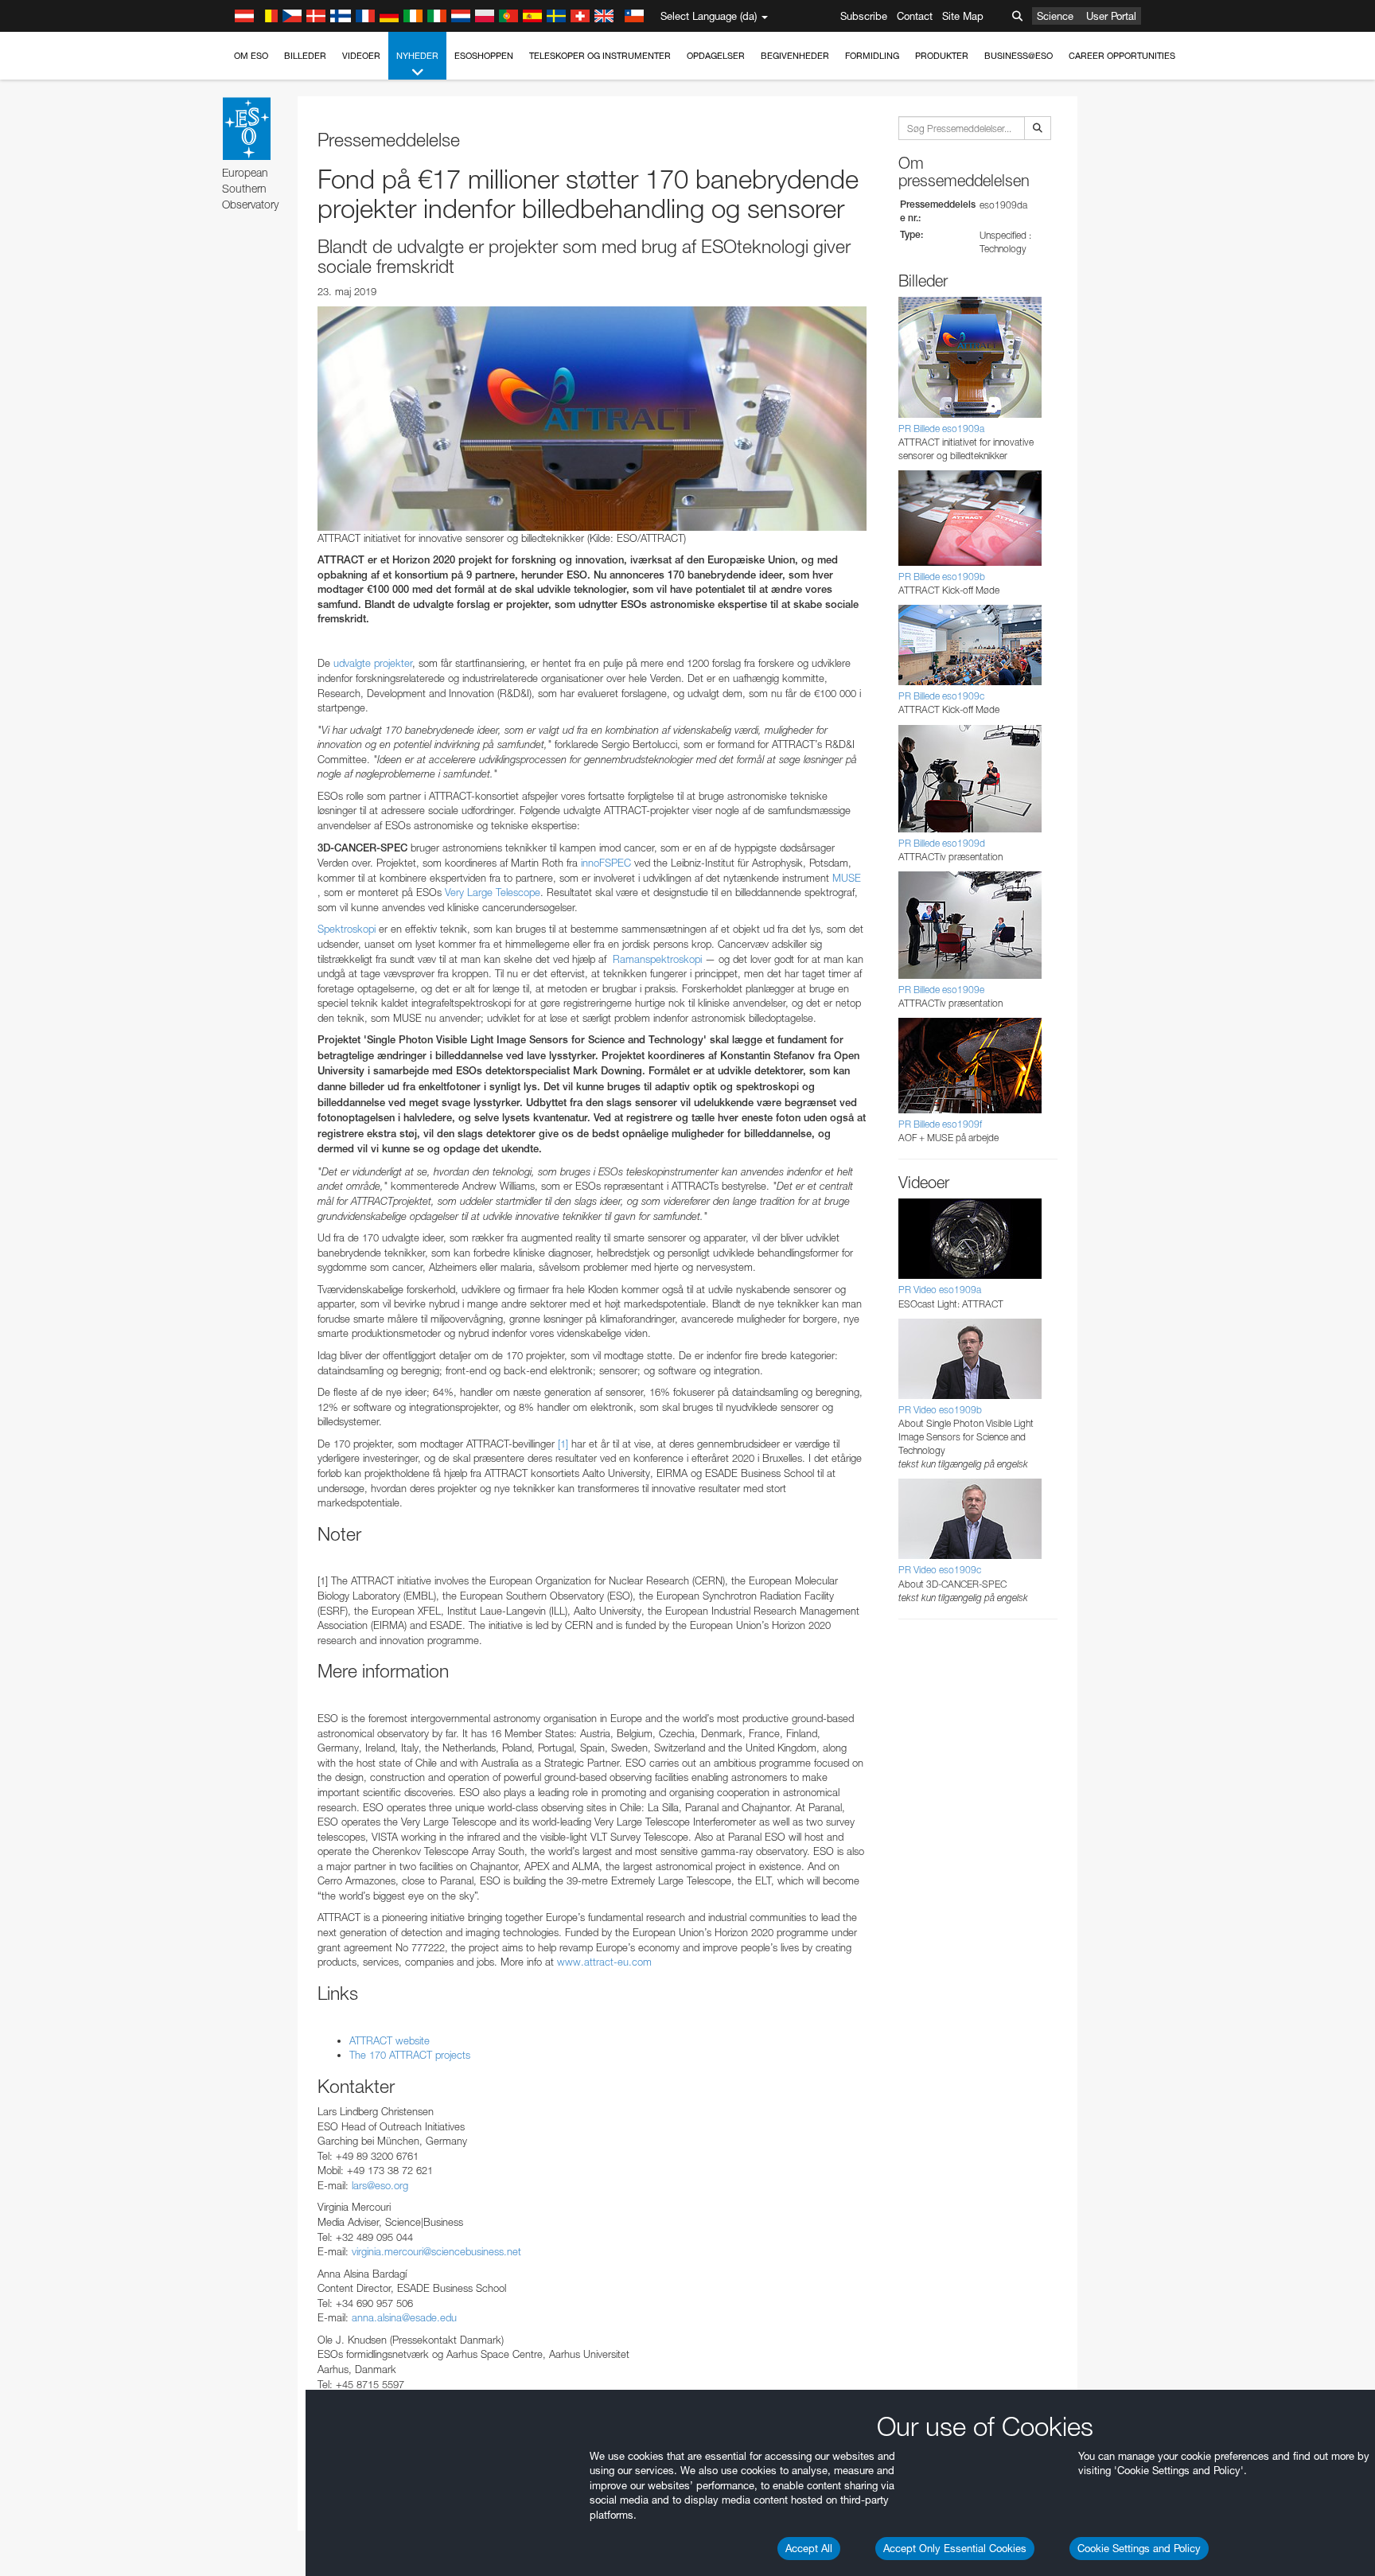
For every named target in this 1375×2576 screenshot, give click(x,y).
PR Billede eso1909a (941, 429)
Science (1055, 16)
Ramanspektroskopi (657, 959)
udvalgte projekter (373, 663)
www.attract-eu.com (604, 1962)
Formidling (872, 56)
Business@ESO (1019, 56)
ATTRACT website (390, 2040)
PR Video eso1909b (940, 1410)
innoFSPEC (606, 863)
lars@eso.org (380, 2185)
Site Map (963, 16)
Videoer (361, 56)
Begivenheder (795, 56)
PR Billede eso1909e (941, 990)
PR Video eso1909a (940, 1290)
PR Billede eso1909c (941, 696)
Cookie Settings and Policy (1139, 2548)
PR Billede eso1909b (942, 577)
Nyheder (417, 56)
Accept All (809, 2548)
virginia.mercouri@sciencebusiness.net (436, 2251)
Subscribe (864, 16)
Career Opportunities (1122, 56)
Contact (915, 16)
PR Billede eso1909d (942, 843)
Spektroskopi (347, 929)
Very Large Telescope (493, 892)
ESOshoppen (484, 56)
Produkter (942, 56)
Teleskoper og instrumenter (600, 56)
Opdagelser (716, 56)
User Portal (1111, 16)
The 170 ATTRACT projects (410, 2055)
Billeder (305, 56)
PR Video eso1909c (940, 1570)
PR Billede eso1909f (940, 1124)
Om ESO (251, 56)
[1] (563, 1444)
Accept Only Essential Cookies (955, 2548)
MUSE (847, 878)
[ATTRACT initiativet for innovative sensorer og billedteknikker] (592, 419)
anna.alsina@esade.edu (404, 2317)
